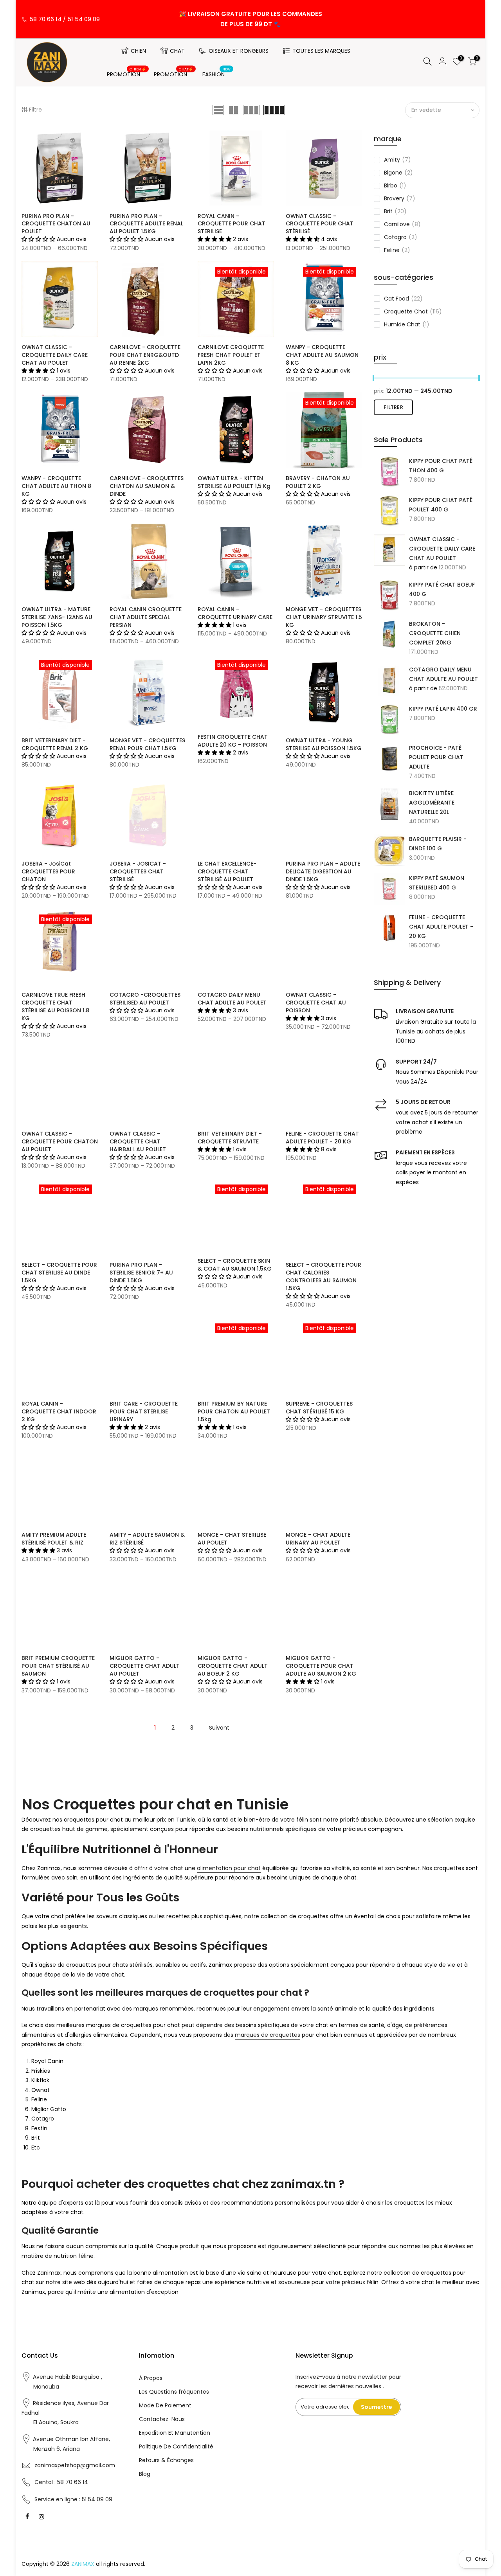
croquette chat (413, 311)
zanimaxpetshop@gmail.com (75, 2465)
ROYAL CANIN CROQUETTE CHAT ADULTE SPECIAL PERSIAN (146, 617)
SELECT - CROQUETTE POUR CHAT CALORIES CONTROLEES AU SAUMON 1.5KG (323, 1276)
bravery (400, 198)
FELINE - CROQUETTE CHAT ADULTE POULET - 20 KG (441, 927)
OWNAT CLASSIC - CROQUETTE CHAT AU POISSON (316, 1003)
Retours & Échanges (166, 2460)
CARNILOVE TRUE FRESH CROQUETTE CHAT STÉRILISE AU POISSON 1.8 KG (55, 1006)
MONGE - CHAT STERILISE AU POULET (232, 1539)
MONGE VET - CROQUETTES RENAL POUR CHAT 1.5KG (147, 744)
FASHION (217, 73)
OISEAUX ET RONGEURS (239, 51)
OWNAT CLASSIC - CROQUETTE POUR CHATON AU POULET (60, 1141)
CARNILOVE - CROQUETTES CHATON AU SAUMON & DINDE (147, 486)
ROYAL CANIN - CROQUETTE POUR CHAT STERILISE (232, 224)
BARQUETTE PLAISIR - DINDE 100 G (438, 844)
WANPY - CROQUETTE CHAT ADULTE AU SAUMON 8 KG (322, 355)
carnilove (402, 224)
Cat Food (403, 299)
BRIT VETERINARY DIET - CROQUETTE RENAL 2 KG (55, 744)
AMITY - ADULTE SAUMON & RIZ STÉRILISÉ (147, 1539)
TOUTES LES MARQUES (321, 51)
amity (397, 160)
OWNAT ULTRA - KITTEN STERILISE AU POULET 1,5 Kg (234, 482)
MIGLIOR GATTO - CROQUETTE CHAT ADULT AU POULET (145, 1666)
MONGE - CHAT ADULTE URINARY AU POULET (318, 1539)
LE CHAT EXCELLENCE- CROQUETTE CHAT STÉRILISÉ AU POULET (227, 871)
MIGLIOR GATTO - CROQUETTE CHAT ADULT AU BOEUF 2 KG (233, 1666)
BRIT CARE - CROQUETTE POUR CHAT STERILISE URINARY (144, 1411)
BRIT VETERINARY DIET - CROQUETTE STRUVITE (230, 1138)
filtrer (393, 407)
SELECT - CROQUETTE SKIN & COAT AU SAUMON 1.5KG (235, 1265)
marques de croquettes (268, 2035)
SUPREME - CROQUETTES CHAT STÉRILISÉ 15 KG (319, 1408)
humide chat (407, 324)
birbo (395, 185)
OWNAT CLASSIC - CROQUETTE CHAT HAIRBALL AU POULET (138, 1141)
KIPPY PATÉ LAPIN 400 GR (443, 709)
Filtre (35, 110)
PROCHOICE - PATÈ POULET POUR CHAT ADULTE (436, 757)
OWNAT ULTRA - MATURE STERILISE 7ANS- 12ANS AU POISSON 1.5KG (57, 617)
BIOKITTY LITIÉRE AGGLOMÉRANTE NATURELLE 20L (432, 803)
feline (397, 250)
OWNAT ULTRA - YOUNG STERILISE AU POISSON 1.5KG (324, 744)
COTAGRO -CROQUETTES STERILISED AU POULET (145, 999)
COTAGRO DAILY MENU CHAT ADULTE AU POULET (443, 674)
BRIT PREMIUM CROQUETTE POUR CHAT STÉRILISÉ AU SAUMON (58, 1666)
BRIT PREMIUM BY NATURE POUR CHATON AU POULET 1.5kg (234, 1411)
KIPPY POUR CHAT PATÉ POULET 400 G (441, 505)
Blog (145, 2474)
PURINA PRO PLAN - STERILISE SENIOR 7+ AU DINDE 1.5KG (141, 1273)
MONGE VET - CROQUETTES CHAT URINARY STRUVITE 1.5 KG (324, 617)
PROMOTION (127, 73)
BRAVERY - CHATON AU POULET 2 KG (318, 482)
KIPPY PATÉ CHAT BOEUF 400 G (442, 589)
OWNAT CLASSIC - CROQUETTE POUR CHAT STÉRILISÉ (320, 224)
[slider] (374, 379)
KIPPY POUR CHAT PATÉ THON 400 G (441, 466)
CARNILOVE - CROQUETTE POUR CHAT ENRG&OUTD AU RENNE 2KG (145, 355)
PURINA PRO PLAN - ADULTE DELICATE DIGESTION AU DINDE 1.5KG (323, 871)
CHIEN (138, 51)
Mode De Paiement (165, 2405)
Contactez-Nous (162, 2419)
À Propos (151, 2378)
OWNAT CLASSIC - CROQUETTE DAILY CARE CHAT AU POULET (442, 549)
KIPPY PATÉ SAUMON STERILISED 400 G (437, 883)
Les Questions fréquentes (174, 2392)
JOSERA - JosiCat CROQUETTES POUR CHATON (48, 871)
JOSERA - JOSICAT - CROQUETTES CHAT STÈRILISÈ (138, 871)
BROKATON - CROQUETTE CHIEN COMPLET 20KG (435, 633)
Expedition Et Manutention (175, 2433)
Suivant (219, 1728)
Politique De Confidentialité (176, 2446)
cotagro (401, 237)
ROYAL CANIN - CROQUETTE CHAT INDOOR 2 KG (59, 1411)
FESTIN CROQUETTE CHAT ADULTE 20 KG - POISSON (233, 741)
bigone (398, 173)
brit (395, 211)
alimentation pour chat (229, 1868)
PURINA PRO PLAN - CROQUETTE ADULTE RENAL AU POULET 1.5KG (146, 224)
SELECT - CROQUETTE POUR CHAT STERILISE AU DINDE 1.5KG (59, 1273)
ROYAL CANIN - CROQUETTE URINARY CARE (235, 613)
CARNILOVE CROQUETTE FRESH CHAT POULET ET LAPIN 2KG (231, 355)
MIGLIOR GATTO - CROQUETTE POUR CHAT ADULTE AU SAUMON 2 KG (321, 1666)
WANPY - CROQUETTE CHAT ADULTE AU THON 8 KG (56, 486)
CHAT (177, 51)
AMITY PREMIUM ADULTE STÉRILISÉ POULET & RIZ (54, 1539)
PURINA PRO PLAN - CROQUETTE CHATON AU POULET (56, 224)
